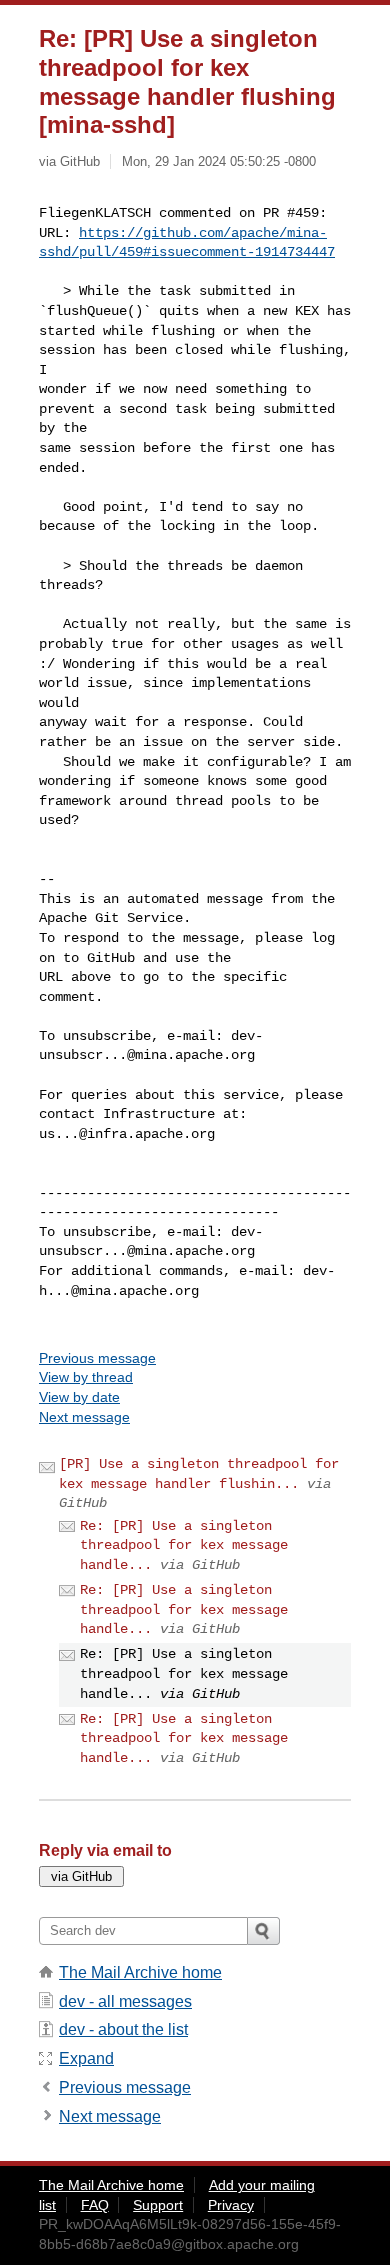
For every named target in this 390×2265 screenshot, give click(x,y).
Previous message (97, 1358)
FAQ (95, 2205)
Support (158, 2205)
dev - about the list (123, 2029)
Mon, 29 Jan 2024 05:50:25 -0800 (219, 161)
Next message (84, 1417)
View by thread (86, 1377)
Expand (86, 2058)
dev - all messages (125, 2001)
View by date (79, 1397)
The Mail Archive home (140, 1972)
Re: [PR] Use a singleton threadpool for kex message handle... (184, 1545)
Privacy (231, 2205)
